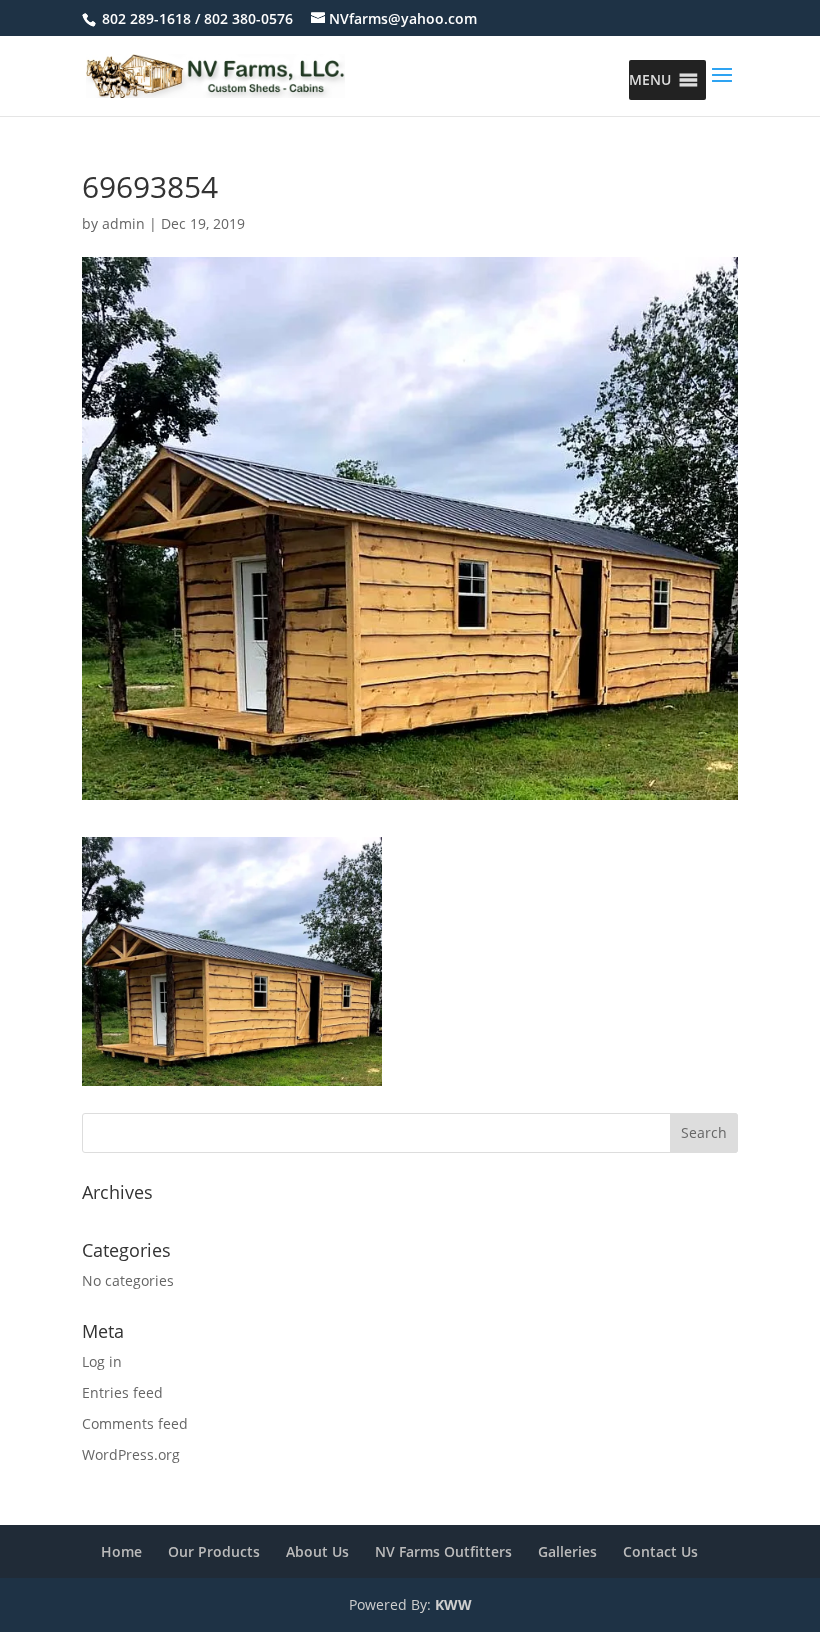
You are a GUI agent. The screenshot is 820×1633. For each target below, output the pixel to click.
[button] (650, 80)
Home (121, 1551)
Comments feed (135, 1423)
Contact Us (660, 1551)
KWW (453, 1604)
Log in (102, 1361)
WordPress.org (131, 1454)
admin (123, 223)
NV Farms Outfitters (443, 1551)
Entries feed (122, 1392)
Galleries (567, 1551)
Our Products (214, 1551)
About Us (317, 1551)
